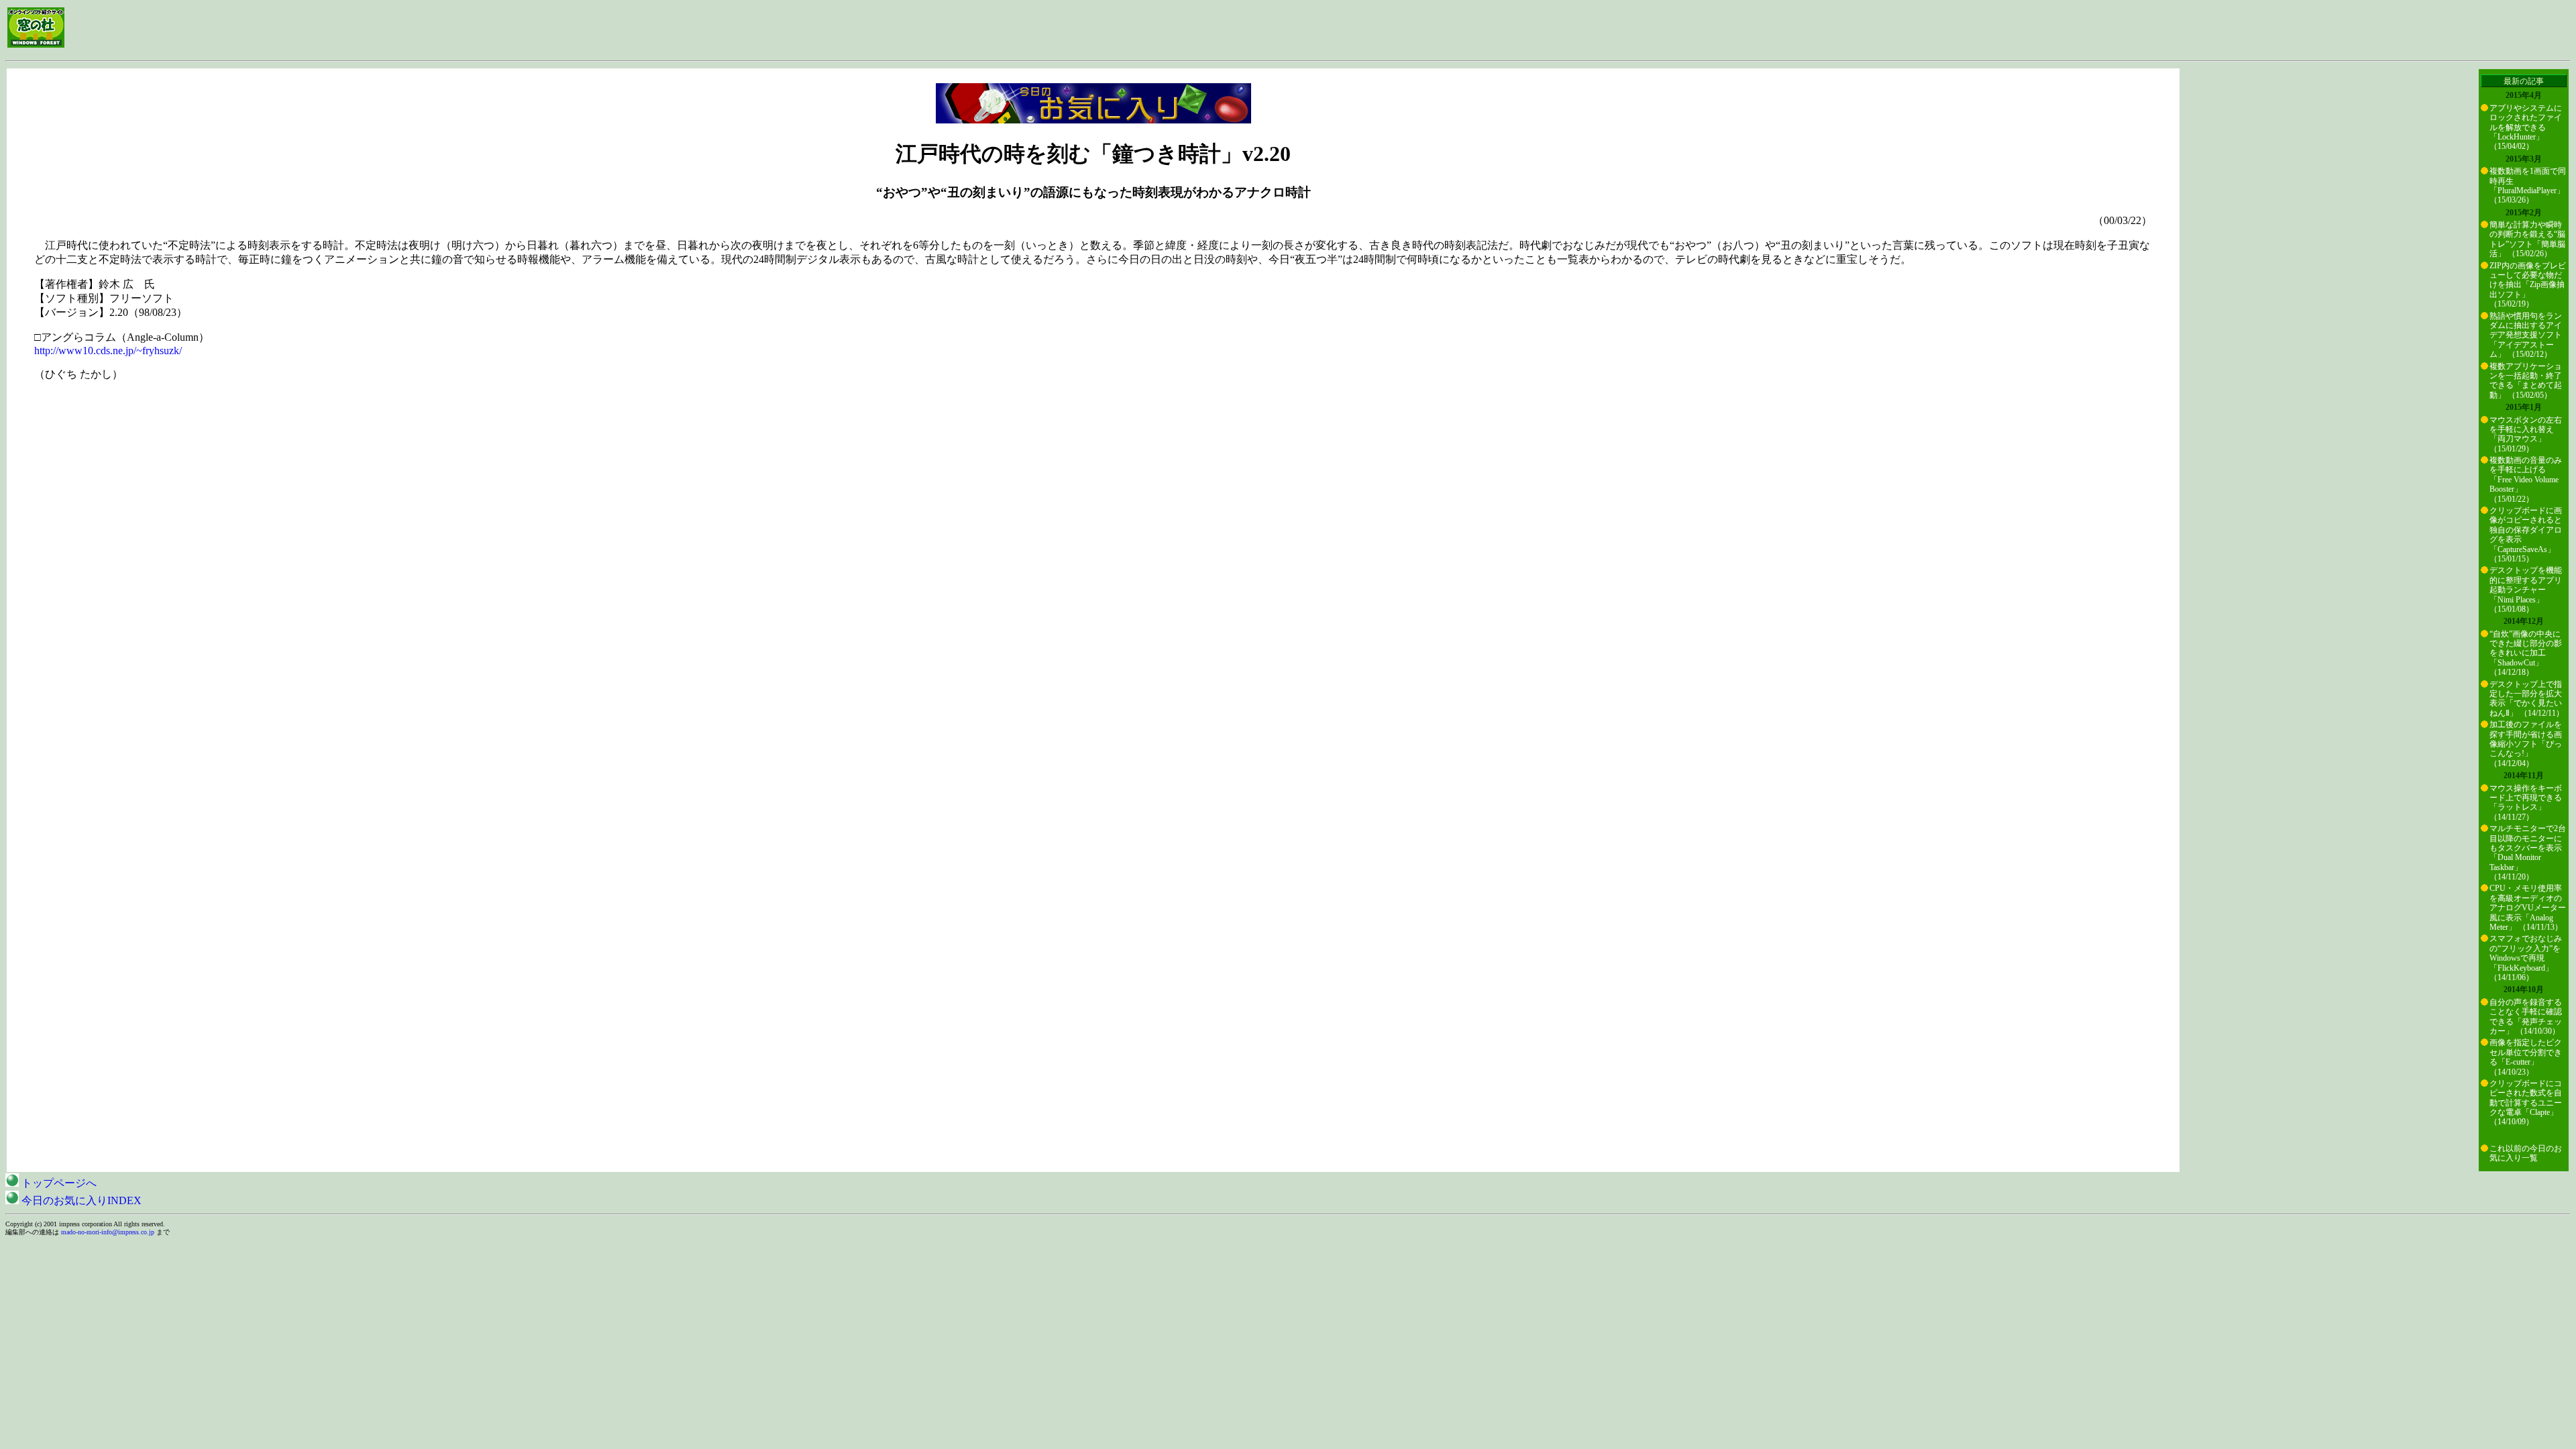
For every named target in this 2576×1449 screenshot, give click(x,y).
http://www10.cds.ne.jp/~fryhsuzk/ (108, 351)
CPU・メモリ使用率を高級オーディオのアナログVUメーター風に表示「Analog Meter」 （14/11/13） (2528, 908)
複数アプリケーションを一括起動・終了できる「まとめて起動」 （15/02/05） (2526, 381)
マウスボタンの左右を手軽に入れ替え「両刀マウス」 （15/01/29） (2526, 434)
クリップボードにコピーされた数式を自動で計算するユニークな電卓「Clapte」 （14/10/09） (2526, 1103)
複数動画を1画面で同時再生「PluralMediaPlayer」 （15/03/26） (2528, 185)
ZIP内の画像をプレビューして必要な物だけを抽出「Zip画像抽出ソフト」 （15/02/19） (2528, 285)
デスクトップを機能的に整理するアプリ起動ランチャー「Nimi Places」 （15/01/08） (2526, 590)
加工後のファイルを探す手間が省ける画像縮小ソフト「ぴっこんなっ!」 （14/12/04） (2526, 744)
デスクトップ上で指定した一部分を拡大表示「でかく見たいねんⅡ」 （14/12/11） (2527, 699)
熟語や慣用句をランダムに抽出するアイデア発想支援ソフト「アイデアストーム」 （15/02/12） (2526, 335)
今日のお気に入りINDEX (80, 1200)
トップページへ (58, 1183)
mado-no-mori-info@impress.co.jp (108, 1232)
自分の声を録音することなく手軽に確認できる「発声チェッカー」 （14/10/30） (2526, 1017)
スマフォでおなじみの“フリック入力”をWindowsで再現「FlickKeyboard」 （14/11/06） (2526, 958)
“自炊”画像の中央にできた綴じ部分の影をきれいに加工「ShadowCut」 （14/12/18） (2526, 653)
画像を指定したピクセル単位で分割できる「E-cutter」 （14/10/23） (2526, 1057)
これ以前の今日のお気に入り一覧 (2526, 1153)
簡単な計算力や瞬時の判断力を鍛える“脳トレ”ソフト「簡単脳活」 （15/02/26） (2527, 239)
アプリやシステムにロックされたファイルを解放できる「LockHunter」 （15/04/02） (2526, 127)
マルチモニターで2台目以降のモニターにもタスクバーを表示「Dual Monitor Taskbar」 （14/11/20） (2528, 853)
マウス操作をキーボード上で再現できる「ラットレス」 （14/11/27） (2526, 803)
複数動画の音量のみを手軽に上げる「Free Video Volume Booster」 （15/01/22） (2526, 480)
